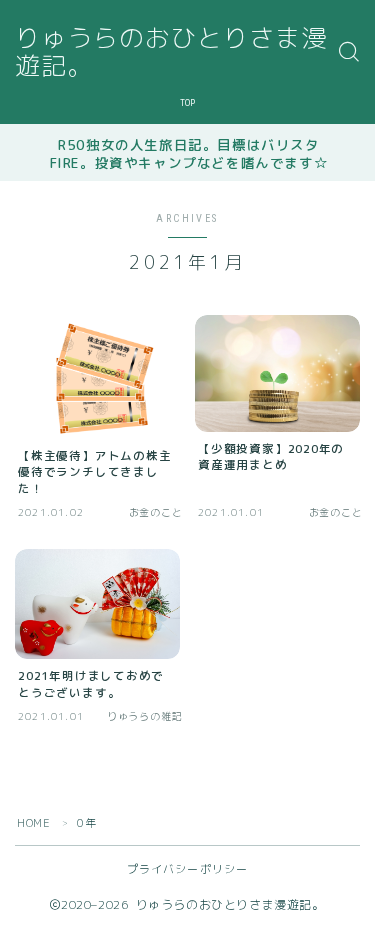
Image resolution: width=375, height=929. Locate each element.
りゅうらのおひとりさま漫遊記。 (171, 52)
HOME (33, 823)
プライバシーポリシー (188, 869)
